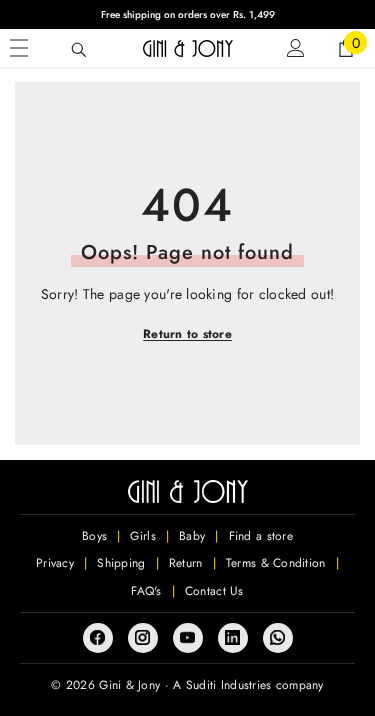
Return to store (187, 334)
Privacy (55, 563)
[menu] (19, 48)
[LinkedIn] (233, 638)
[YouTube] (188, 638)
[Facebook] (98, 638)
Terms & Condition (276, 563)
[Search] (79, 50)
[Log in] (296, 48)
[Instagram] (143, 638)
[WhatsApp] (278, 638)
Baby (192, 536)
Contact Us (214, 591)
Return (186, 563)
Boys (94, 536)
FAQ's (146, 591)
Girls (142, 536)
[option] (187, 14)
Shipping (121, 563)
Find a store (261, 536)
